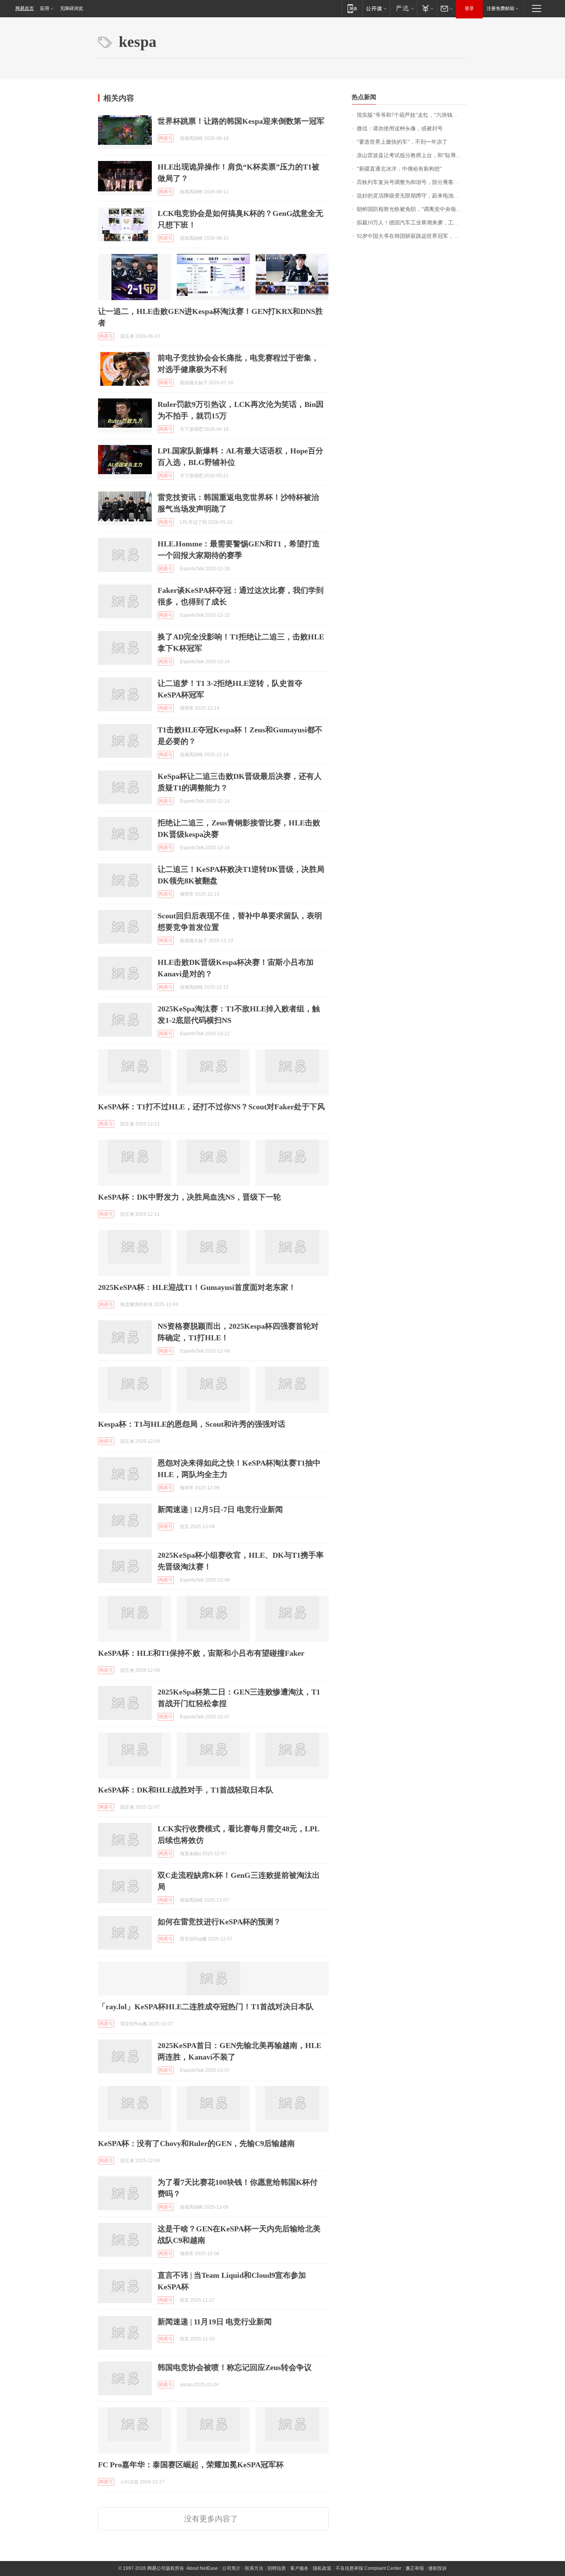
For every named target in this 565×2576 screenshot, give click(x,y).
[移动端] (352, 8)
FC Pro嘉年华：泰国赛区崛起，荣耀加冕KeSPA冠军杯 (191, 2465)
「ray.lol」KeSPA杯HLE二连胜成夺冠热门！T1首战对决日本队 (206, 2007)
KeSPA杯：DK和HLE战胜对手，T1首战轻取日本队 (186, 1790)
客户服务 (299, 2568)
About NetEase (202, 2568)
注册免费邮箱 (500, 8)
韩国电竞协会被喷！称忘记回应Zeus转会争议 (235, 2367)
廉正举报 (415, 2568)
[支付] (427, 8)
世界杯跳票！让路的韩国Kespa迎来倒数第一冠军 (241, 121)
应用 (45, 8)
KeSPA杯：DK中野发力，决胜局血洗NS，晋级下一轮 (189, 1197)
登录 (469, 8)
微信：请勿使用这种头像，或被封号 (400, 129)
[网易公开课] (376, 8)
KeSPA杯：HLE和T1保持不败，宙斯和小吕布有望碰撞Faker (201, 1653)
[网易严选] (403, 8)
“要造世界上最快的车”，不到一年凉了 (402, 142)
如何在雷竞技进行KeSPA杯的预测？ (219, 1922)
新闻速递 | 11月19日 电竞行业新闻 (215, 2322)
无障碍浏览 (71, 8)
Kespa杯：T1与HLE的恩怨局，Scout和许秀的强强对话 (192, 1424)
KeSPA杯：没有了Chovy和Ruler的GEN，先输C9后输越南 (196, 2143)
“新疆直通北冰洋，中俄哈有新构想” (399, 169)
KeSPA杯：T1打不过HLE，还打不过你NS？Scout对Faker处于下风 (211, 1107)
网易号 (166, 138)
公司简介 (231, 2568)
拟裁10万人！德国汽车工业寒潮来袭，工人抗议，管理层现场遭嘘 (412, 223)
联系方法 (254, 2568)
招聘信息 (277, 2568)
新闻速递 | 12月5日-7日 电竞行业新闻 (220, 1509)
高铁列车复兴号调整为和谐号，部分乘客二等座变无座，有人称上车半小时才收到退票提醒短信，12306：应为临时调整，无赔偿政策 (412, 182)
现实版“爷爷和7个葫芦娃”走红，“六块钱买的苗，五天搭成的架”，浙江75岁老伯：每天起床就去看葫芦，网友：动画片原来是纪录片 (412, 115)
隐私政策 (322, 2568)
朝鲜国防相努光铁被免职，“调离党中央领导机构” (412, 209)
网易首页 (25, 8)
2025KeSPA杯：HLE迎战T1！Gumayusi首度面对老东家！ (197, 1287)
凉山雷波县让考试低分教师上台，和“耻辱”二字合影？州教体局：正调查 (412, 155)
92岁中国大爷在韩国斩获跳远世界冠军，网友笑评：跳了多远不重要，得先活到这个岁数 (412, 236)
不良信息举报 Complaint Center (368, 2568)
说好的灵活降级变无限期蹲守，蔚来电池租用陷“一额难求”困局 (412, 196)
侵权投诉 (437, 2568)
